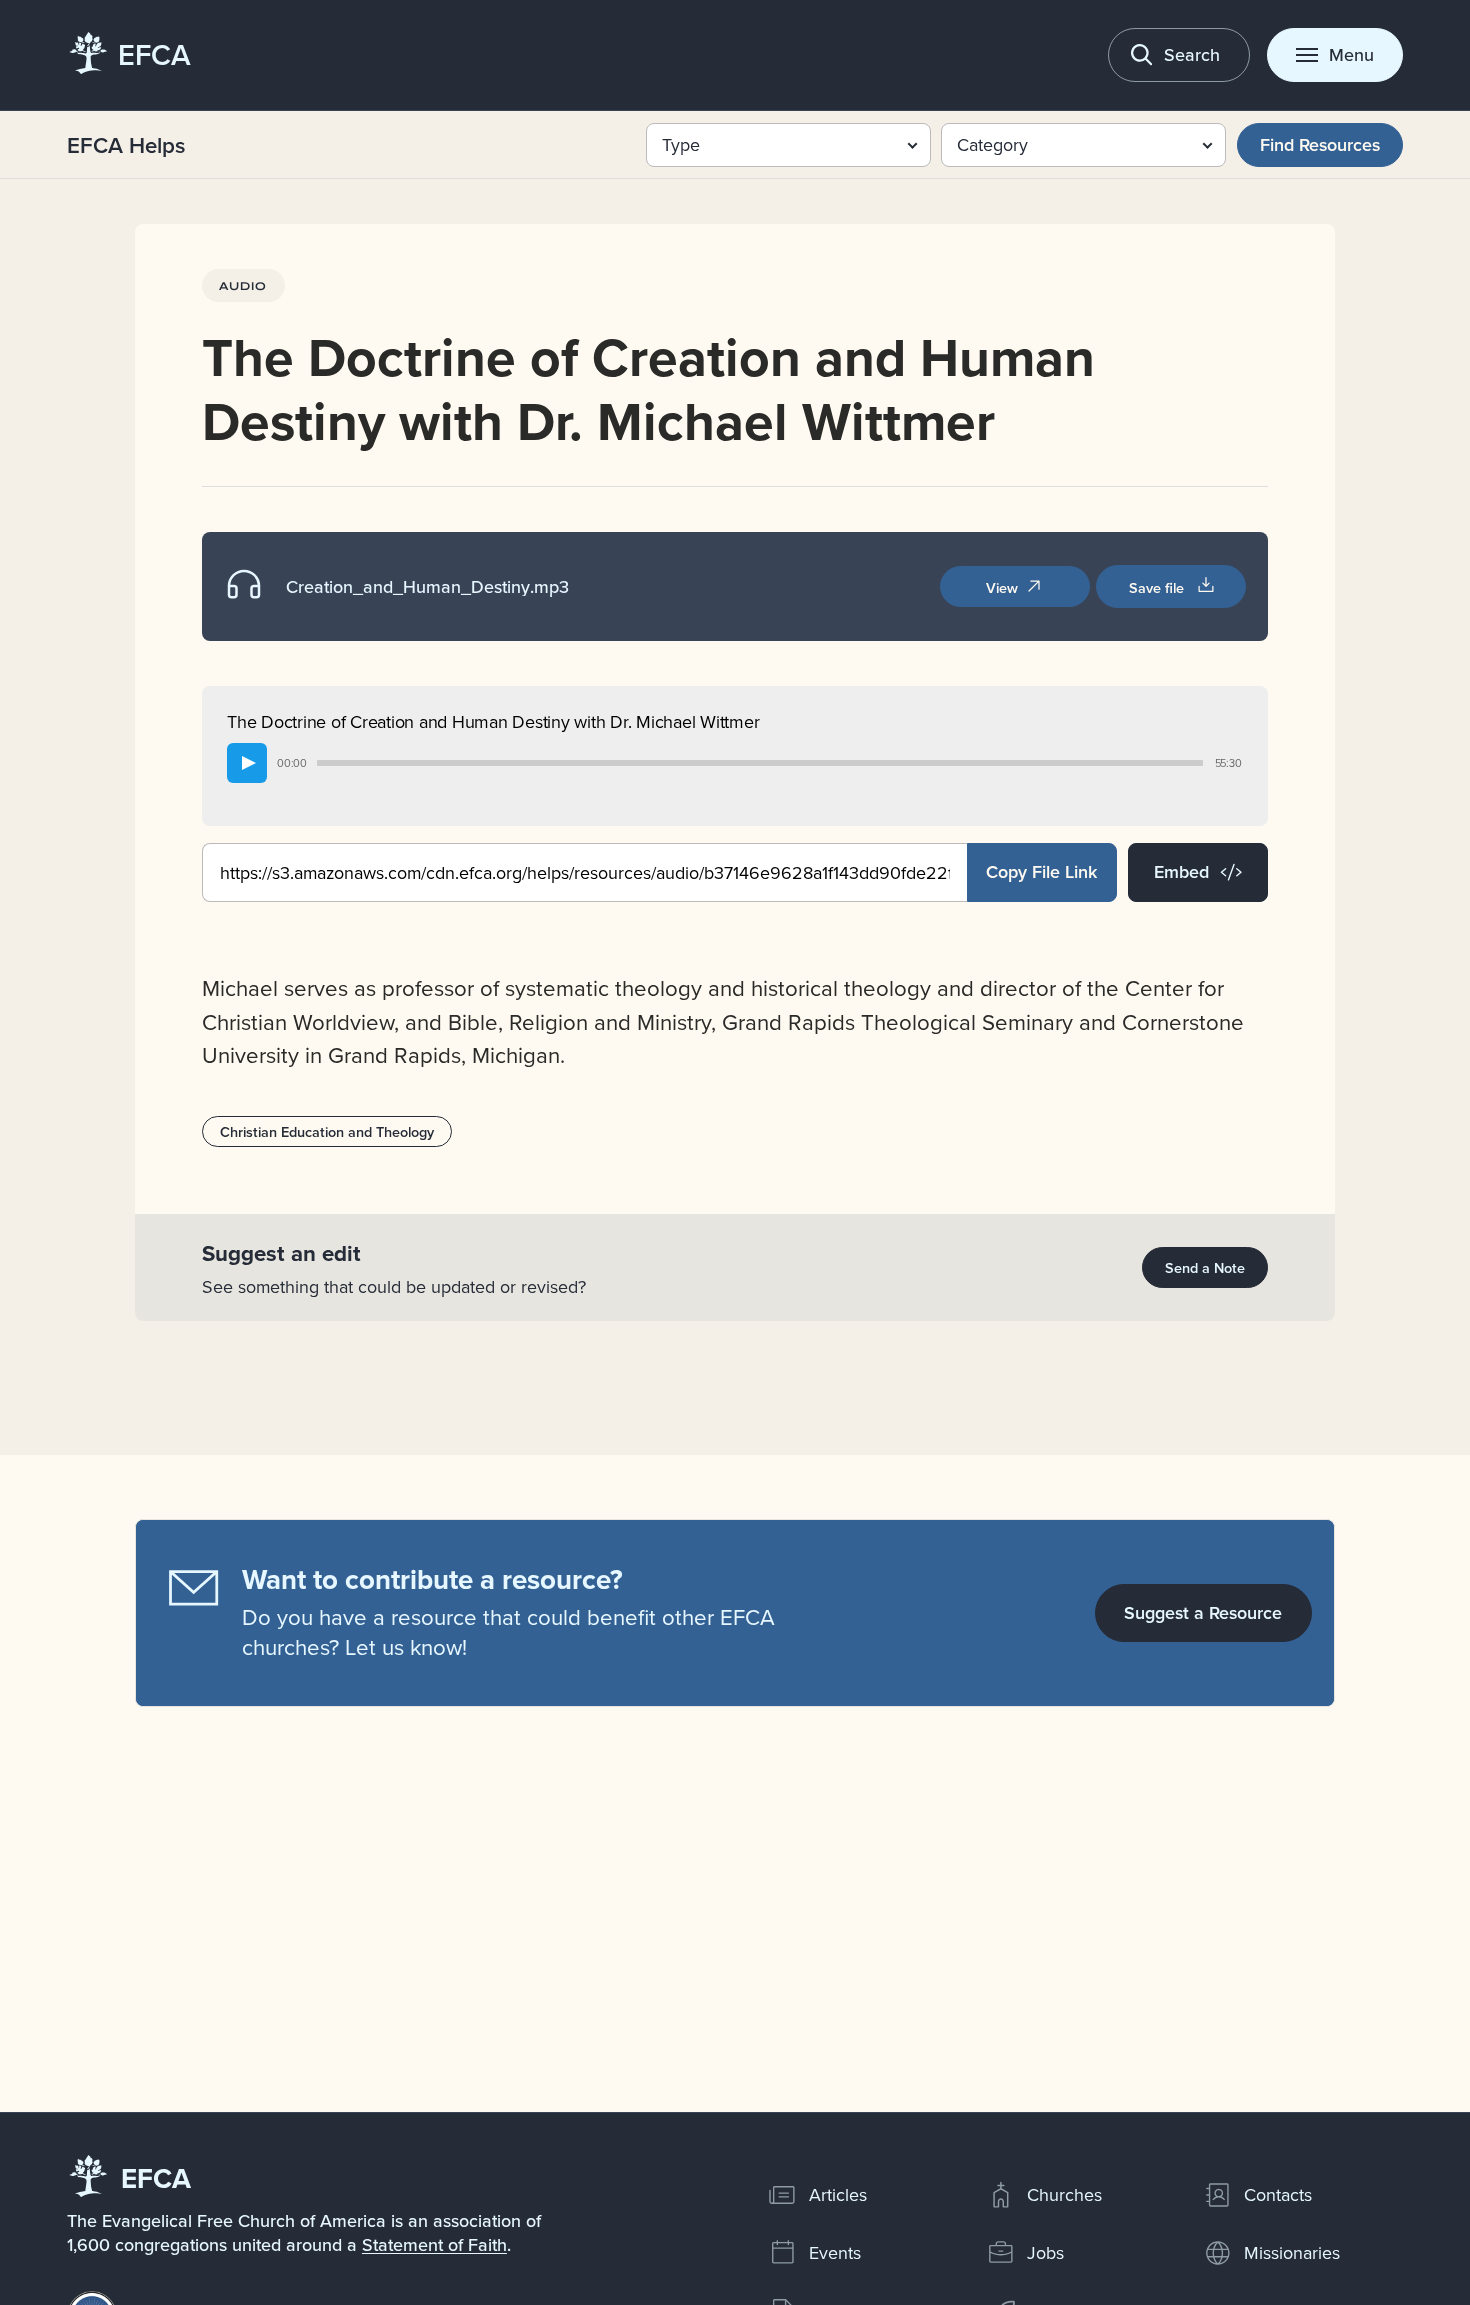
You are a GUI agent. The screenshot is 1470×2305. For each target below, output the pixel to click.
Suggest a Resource (1203, 1612)
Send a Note (1205, 1267)
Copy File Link (1041, 871)
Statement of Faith (434, 2244)
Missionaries (1292, 2252)
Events (835, 2252)
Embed (1181, 871)
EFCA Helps (126, 145)
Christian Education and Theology (327, 1131)
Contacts (1278, 2194)
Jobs (1045, 2252)
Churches (1064, 2194)
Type (681, 144)
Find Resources (1320, 144)
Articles (838, 2194)
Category (992, 144)
